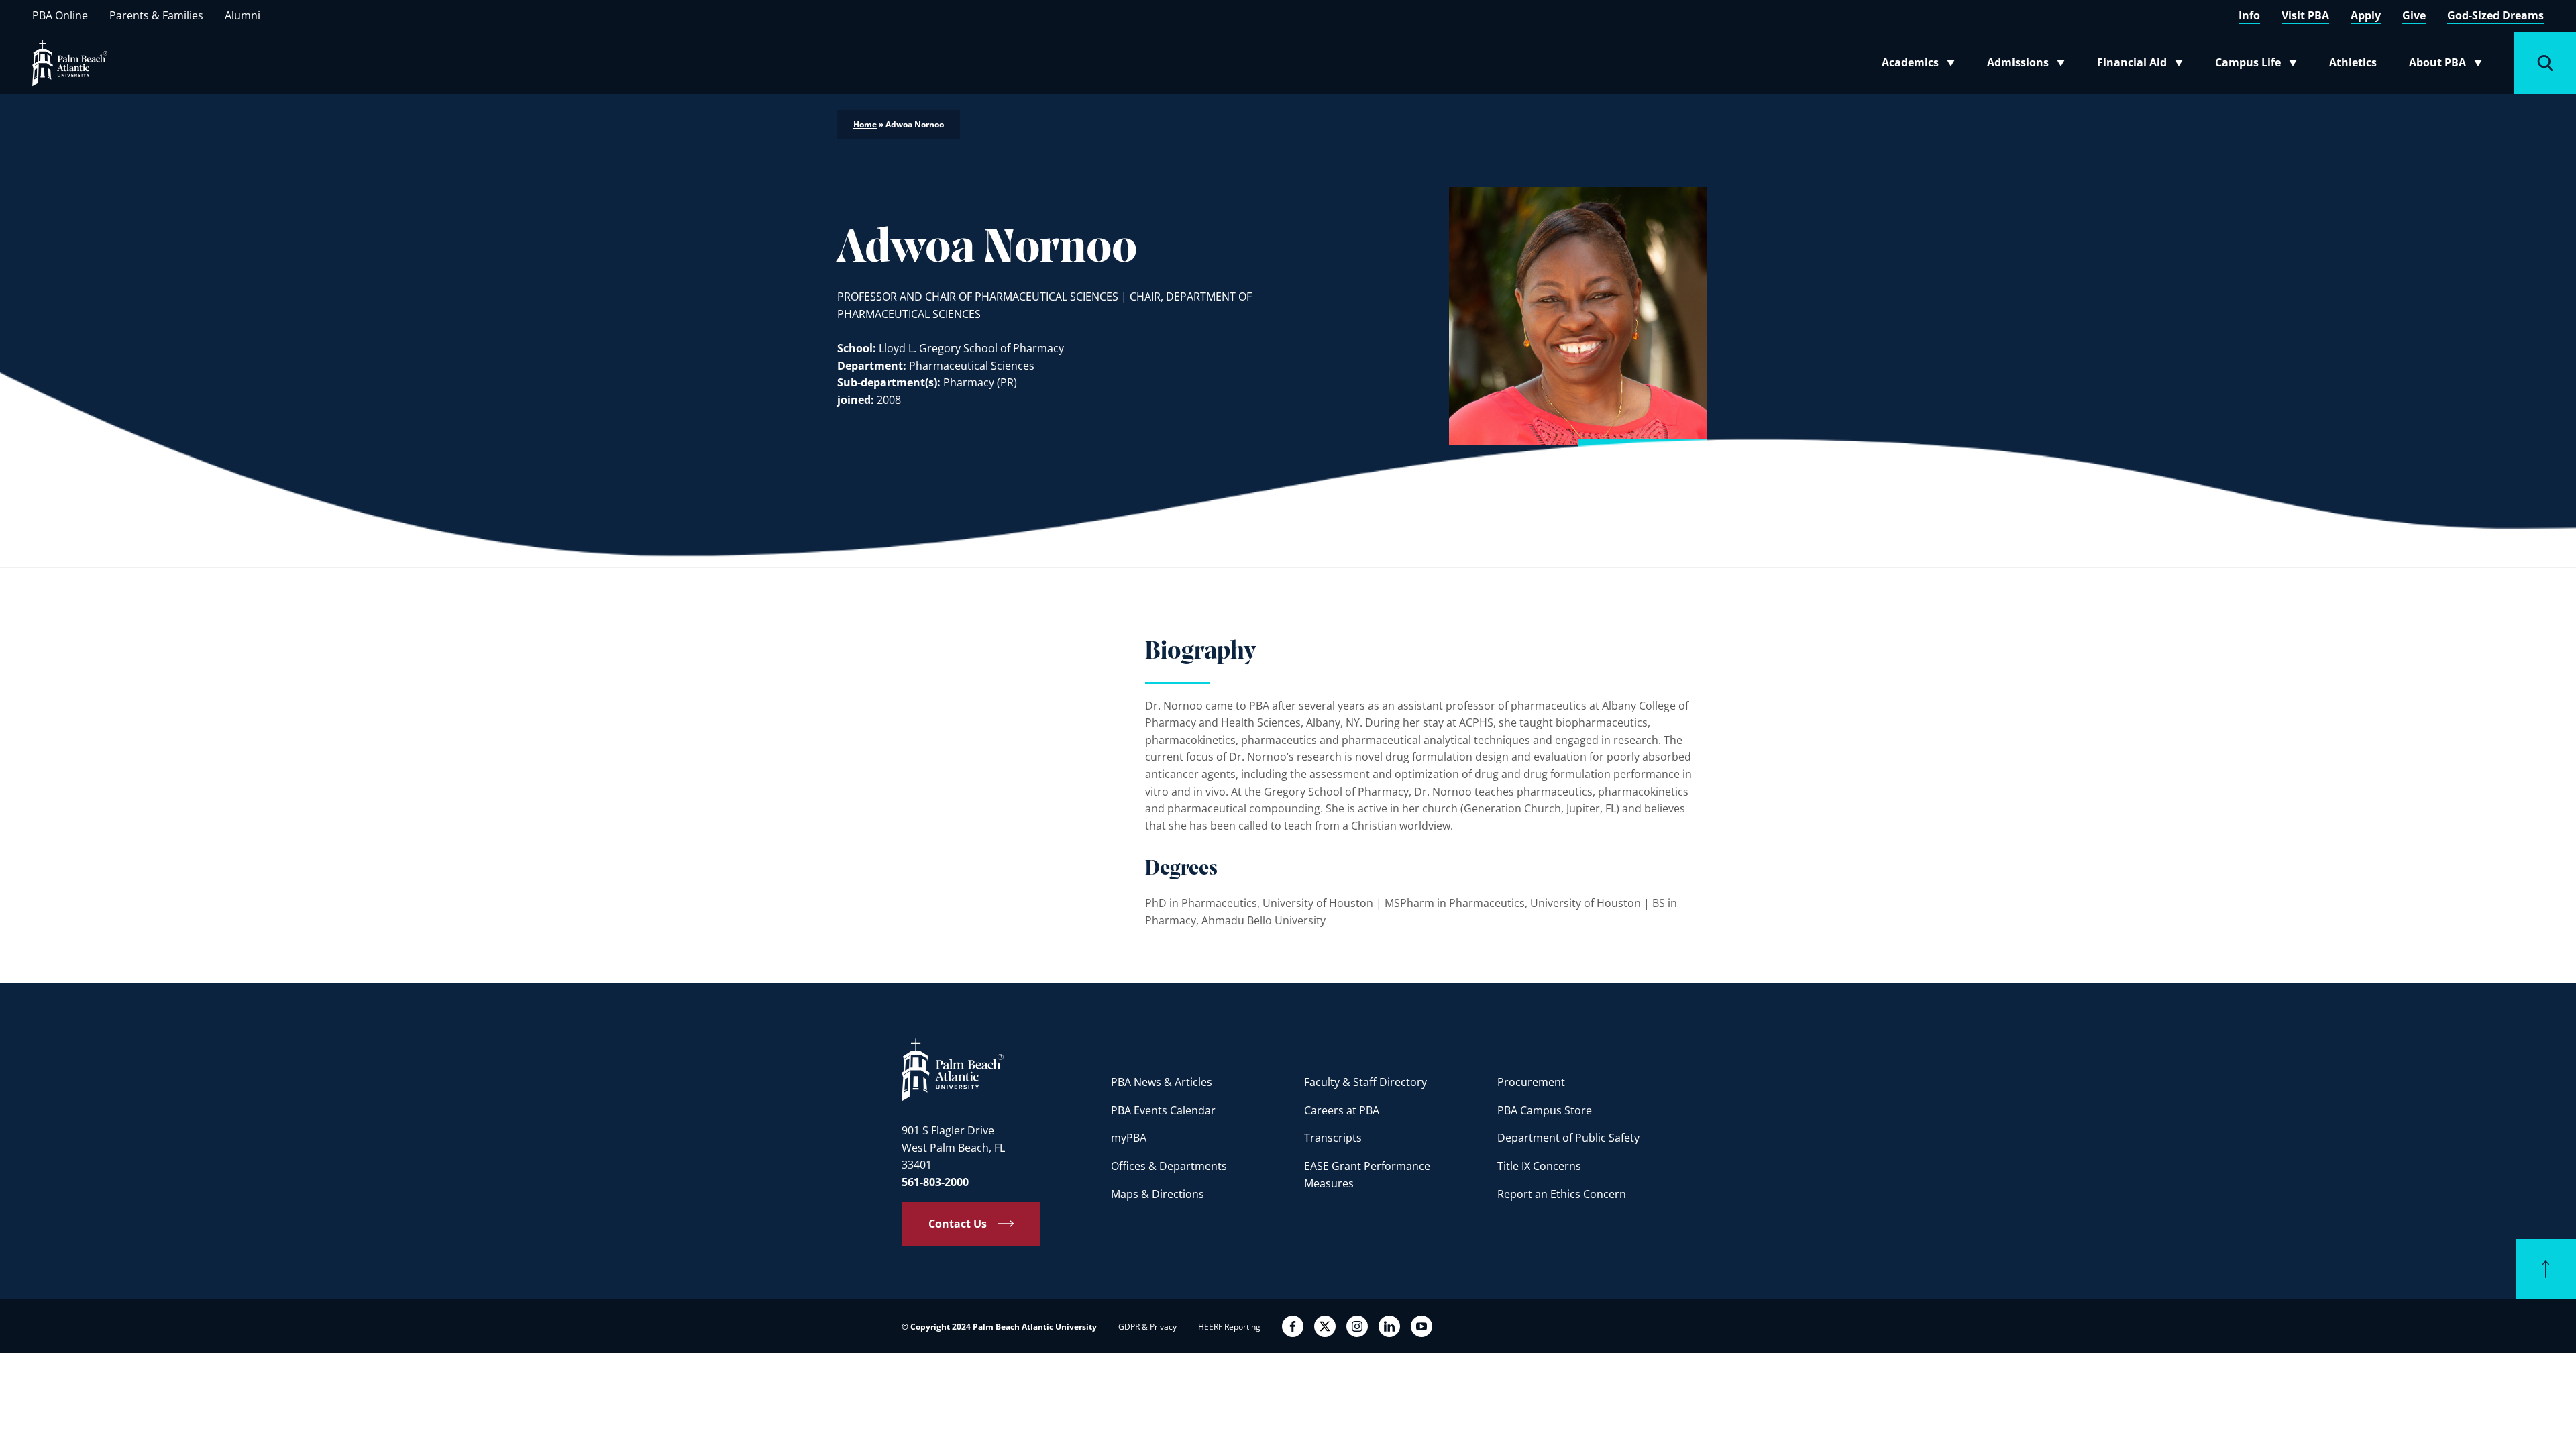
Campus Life (2259, 65)
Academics (1922, 65)
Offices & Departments (1169, 1166)
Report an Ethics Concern (1562, 1194)
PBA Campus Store (1545, 1110)
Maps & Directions (1158, 1194)
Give (2414, 15)
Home (865, 124)
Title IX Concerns (1539, 1166)
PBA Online (60, 15)
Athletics (2353, 62)
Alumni (243, 15)
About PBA (2450, 65)
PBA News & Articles (1162, 1082)
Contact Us (958, 1224)
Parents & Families (156, 15)
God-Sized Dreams (2495, 15)
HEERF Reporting (1229, 1327)
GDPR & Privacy (1147, 1327)
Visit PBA (2305, 15)
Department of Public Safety (1568, 1138)
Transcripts (1333, 1138)
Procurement (1531, 1082)
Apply (2366, 15)
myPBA (1129, 1138)
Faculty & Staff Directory (1365, 1082)
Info (2249, 15)
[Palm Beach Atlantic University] (953, 1069)
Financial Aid (2141, 65)
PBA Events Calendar (1163, 1110)
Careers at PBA (1342, 1110)
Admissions (2030, 65)
